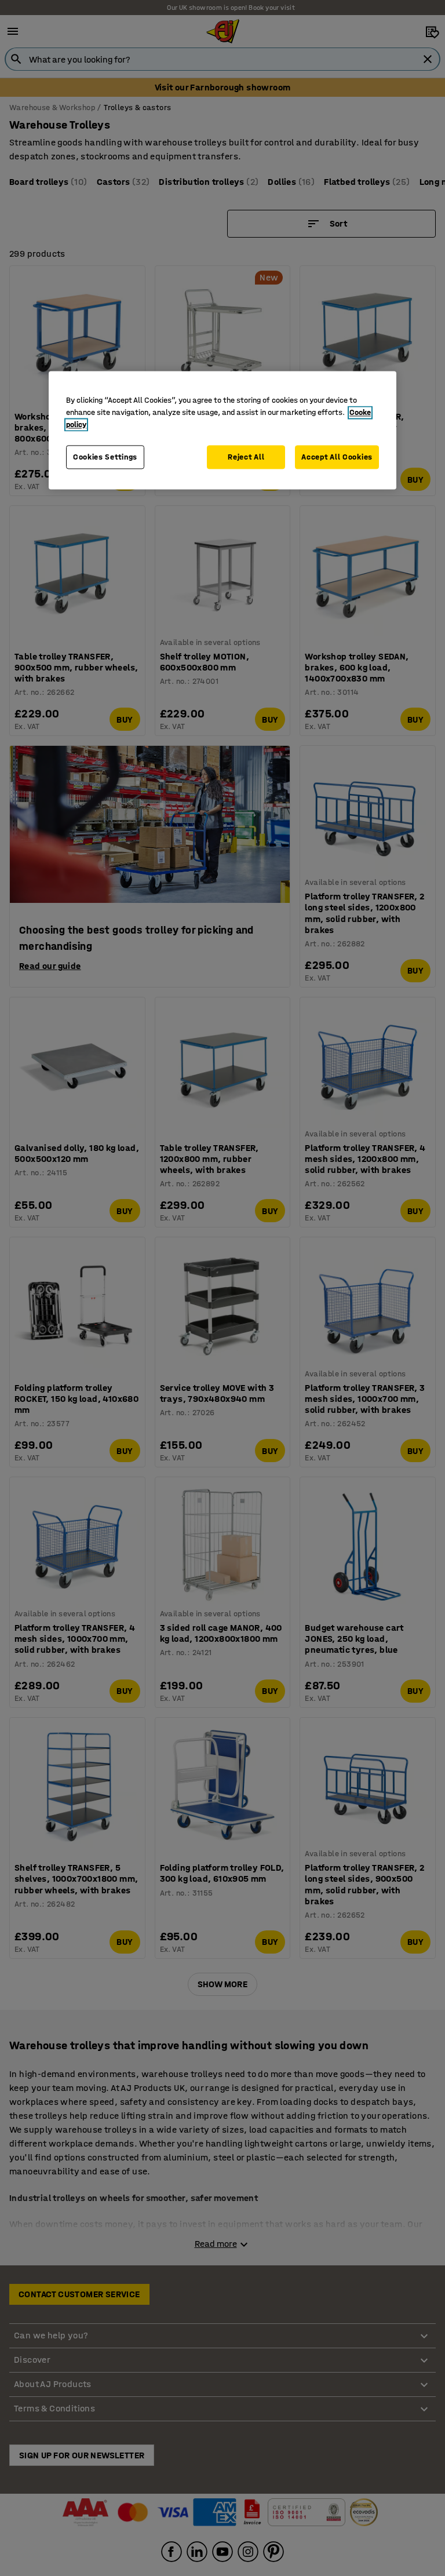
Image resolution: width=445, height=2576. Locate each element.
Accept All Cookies (337, 457)
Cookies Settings (105, 457)
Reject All (246, 457)
